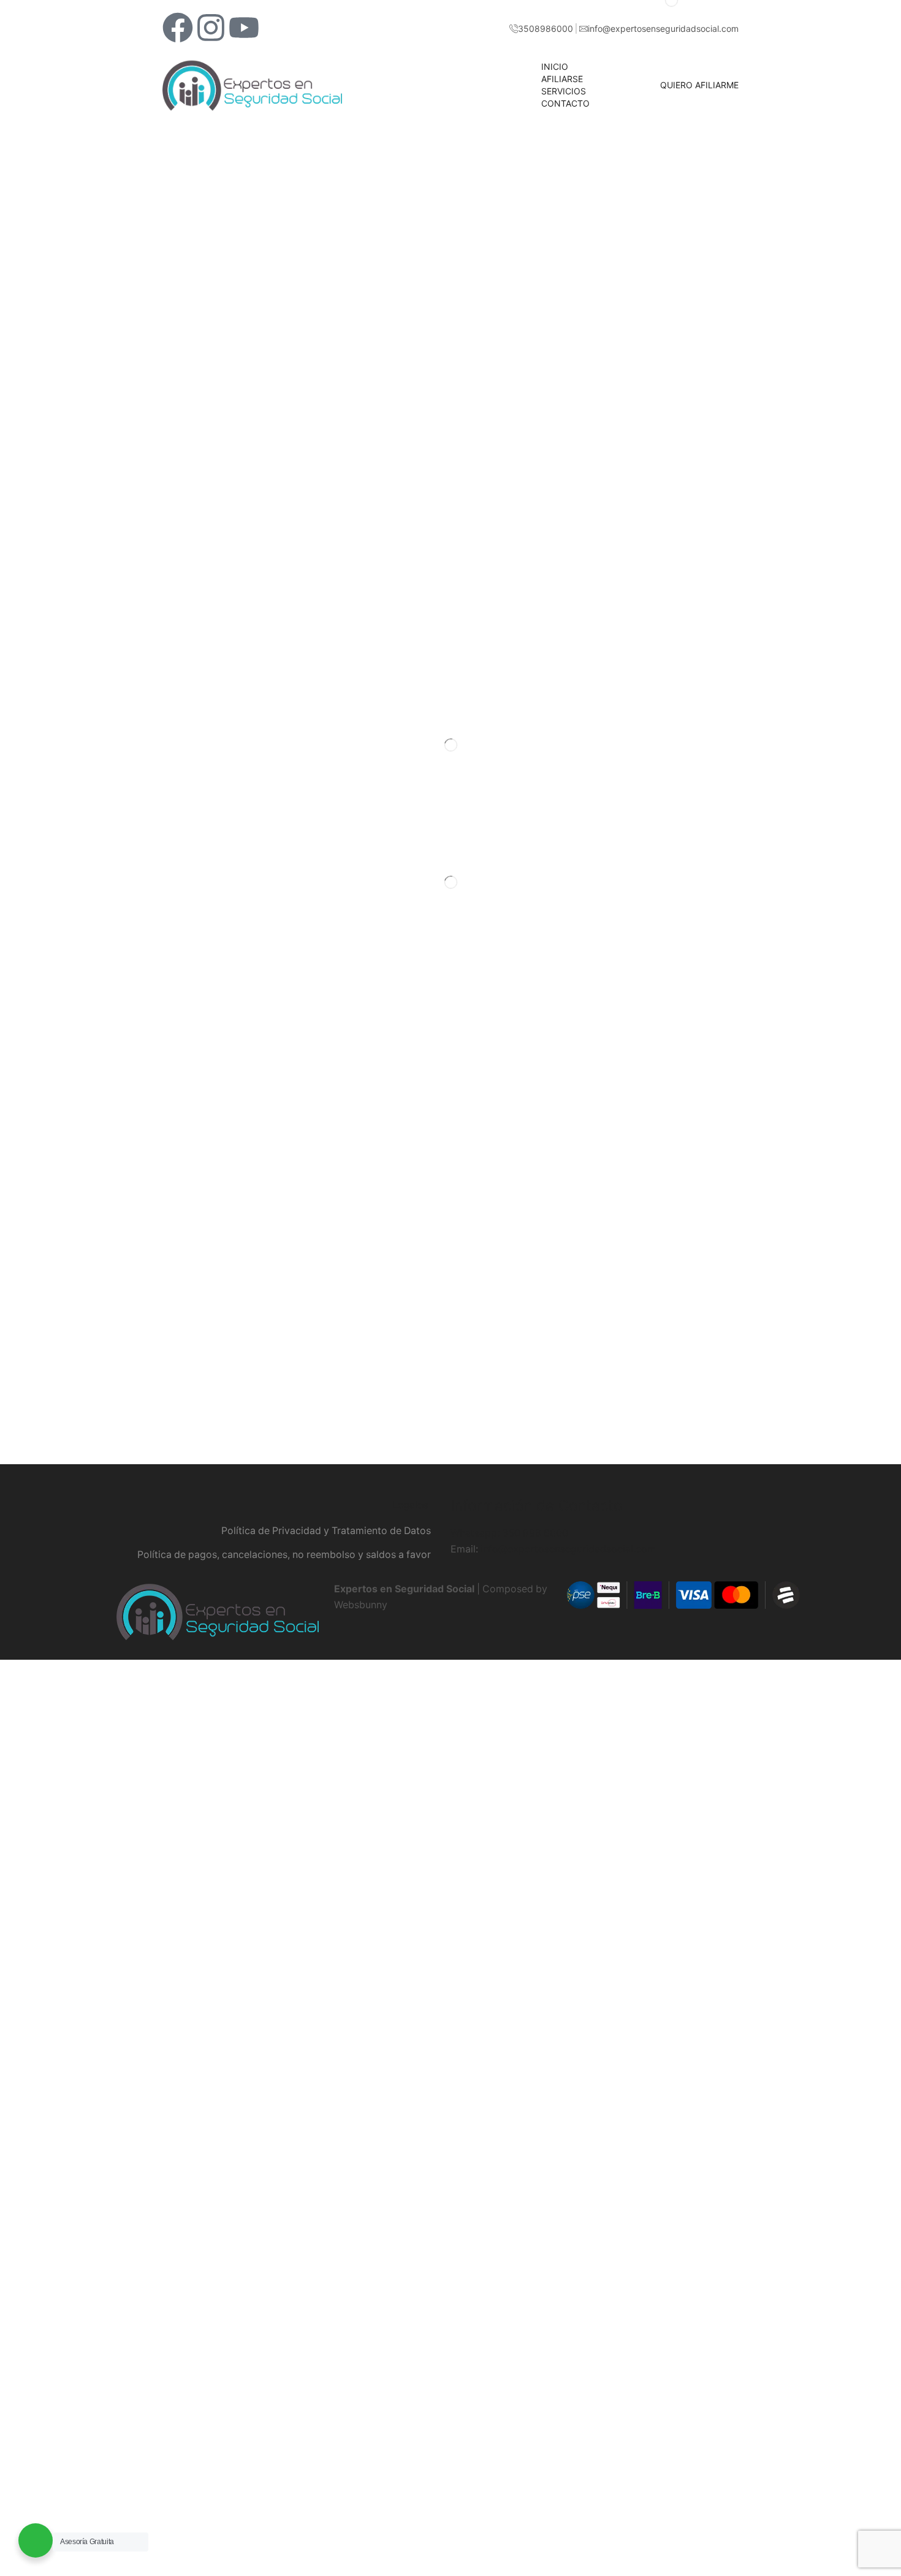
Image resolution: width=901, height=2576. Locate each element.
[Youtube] (244, 28)
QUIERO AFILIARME (699, 85)
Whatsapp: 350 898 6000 (509, 1533)
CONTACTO (565, 103)
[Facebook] (178, 28)
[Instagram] (211, 28)
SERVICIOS (564, 91)
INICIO (555, 66)
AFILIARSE (562, 79)
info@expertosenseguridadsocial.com (568, 1549)
